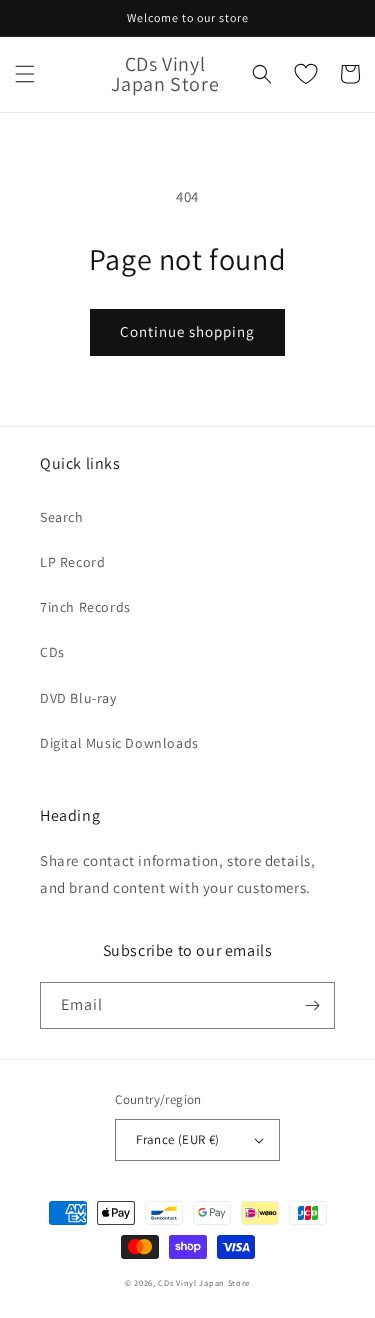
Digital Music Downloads (119, 743)
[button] (25, 74)
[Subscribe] (312, 1005)
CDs (52, 652)
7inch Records (85, 607)
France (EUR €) (178, 1139)
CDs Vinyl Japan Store (204, 1282)
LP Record (72, 562)
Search (62, 517)
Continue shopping (187, 331)
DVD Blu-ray (78, 698)
